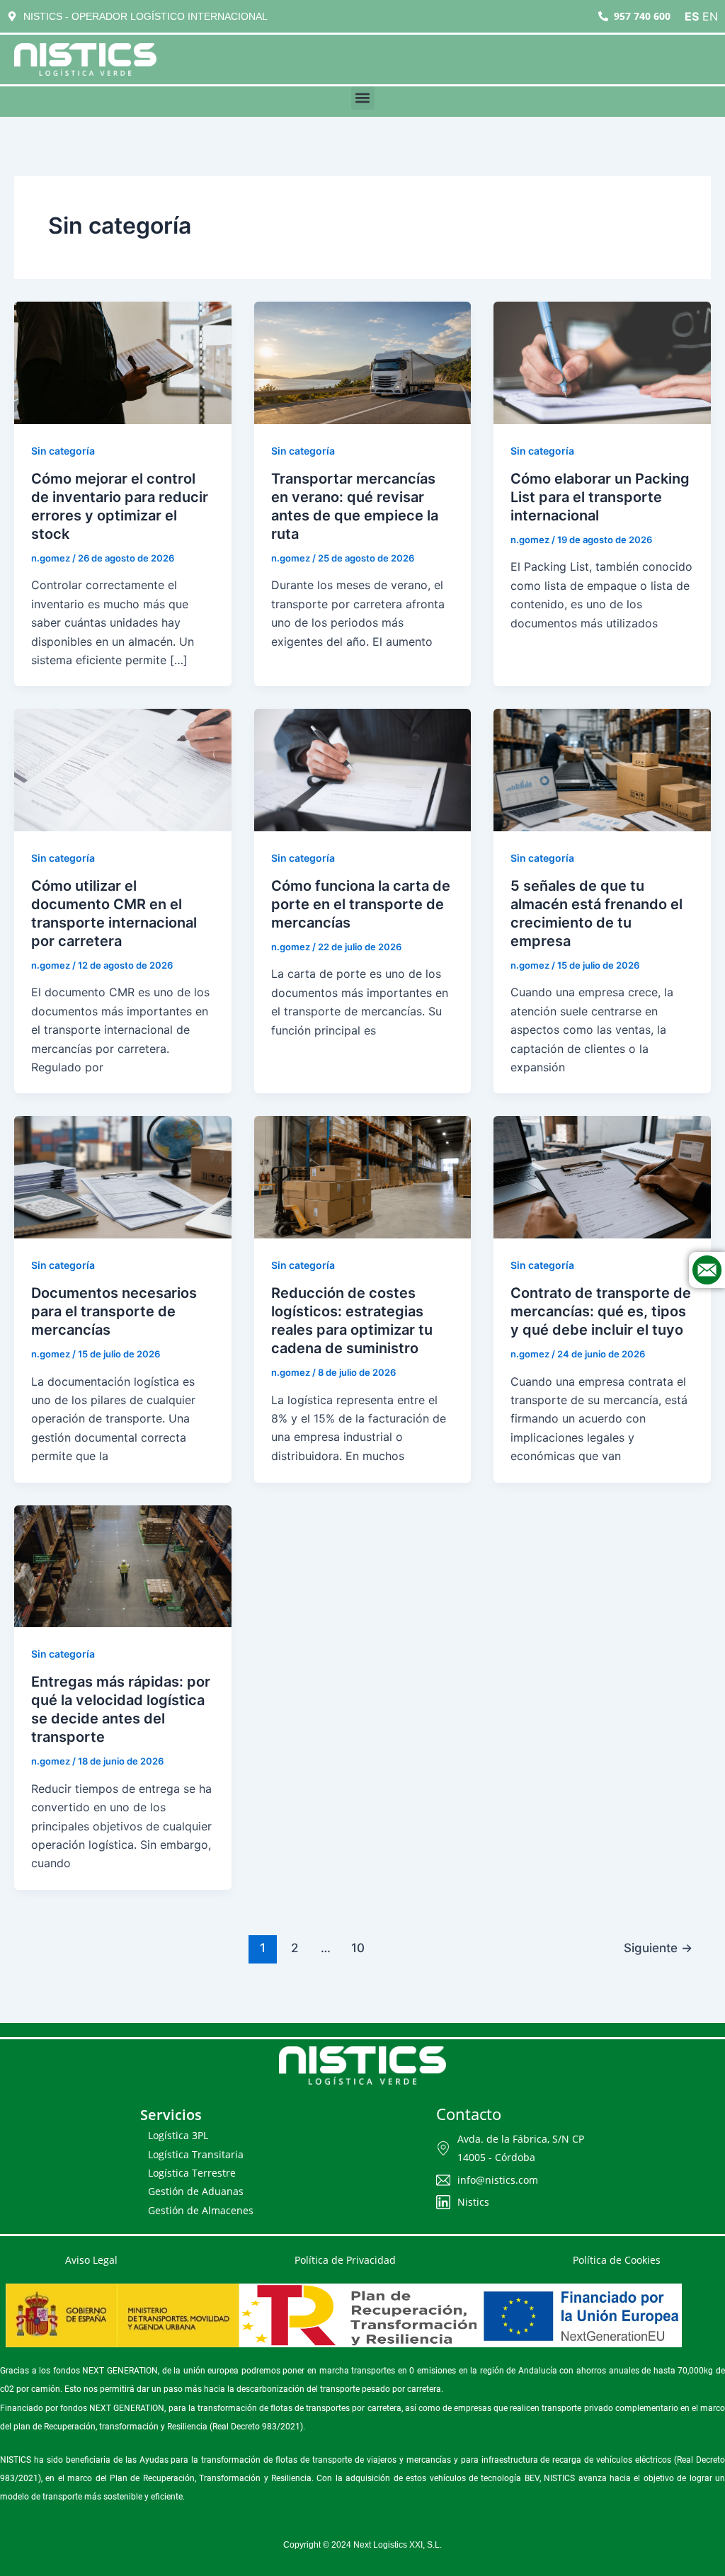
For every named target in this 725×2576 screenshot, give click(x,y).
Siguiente (658, 1948)
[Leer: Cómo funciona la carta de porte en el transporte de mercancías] (363, 769)
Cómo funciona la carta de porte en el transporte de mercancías (361, 904)
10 (358, 1948)
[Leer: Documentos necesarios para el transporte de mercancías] (123, 1176)
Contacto (469, 2114)
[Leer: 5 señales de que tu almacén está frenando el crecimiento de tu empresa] (602, 769)
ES (692, 16)
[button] (363, 98)
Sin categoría (63, 451)
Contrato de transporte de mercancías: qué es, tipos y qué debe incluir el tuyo (601, 1311)
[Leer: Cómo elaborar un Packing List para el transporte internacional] (602, 362)
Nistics (473, 2202)
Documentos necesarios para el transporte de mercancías (114, 1311)
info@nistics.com (498, 2180)
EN (710, 16)
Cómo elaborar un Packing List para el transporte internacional (600, 497)
